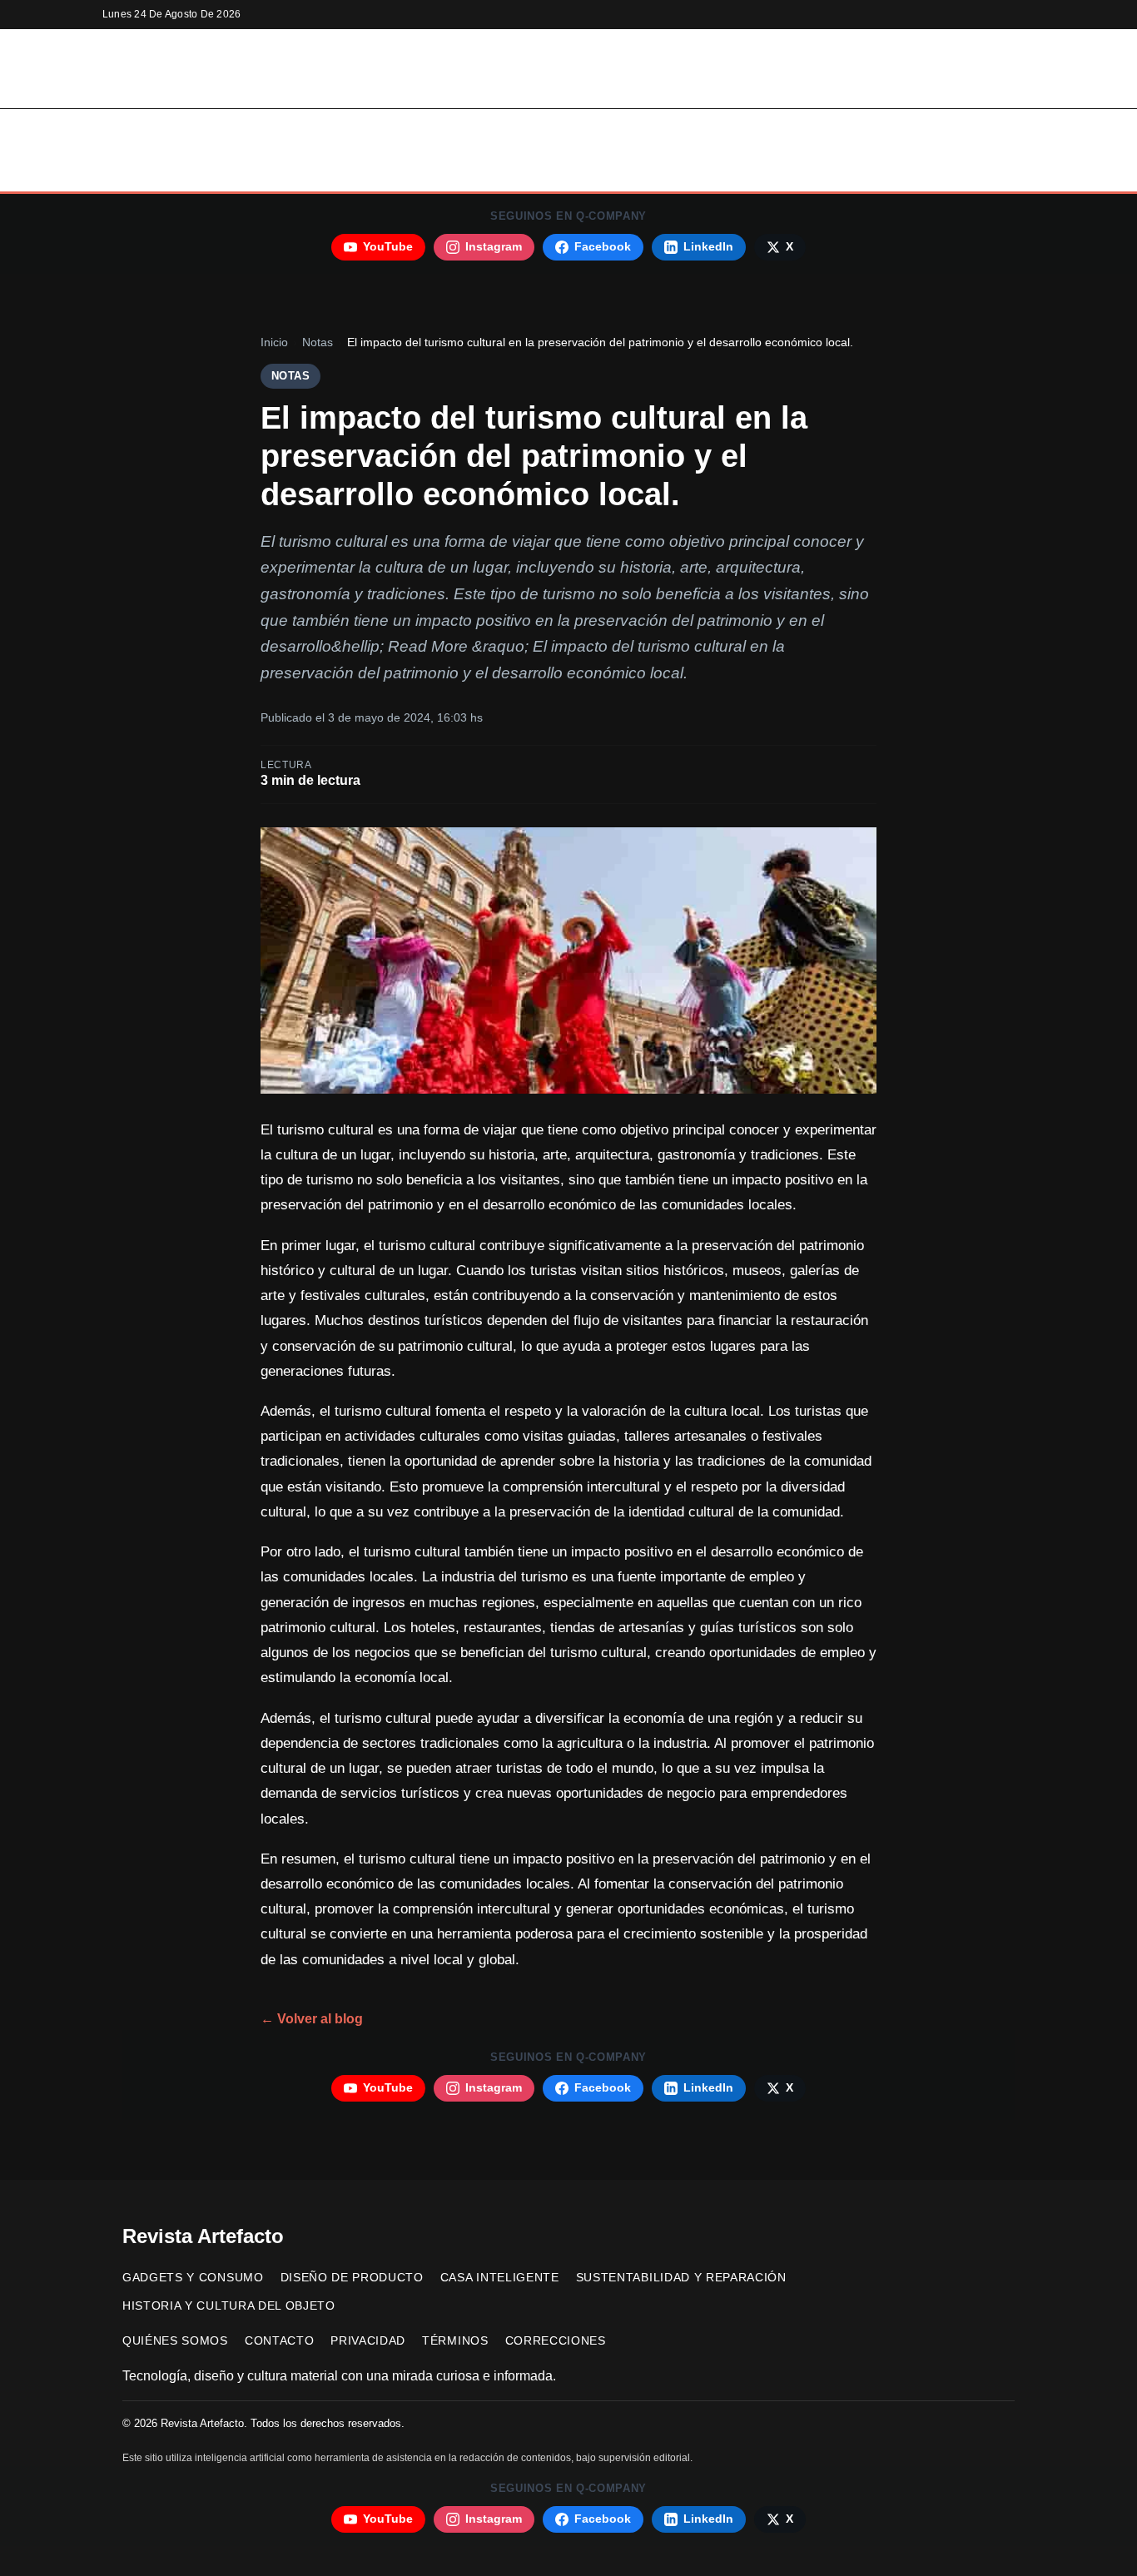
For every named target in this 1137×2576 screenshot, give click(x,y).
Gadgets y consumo (330, 129)
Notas (318, 342)
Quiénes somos (175, 2341)
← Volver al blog (312, 2019)
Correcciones (556, 2341)
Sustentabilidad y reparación (837, 129)
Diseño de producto (494, 129)
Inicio (216, 129)
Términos (455, 2341)
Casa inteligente (648, 129)
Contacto (279, 2341)
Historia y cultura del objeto (535, 171)
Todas (688, 171)
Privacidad (368, 2341)
